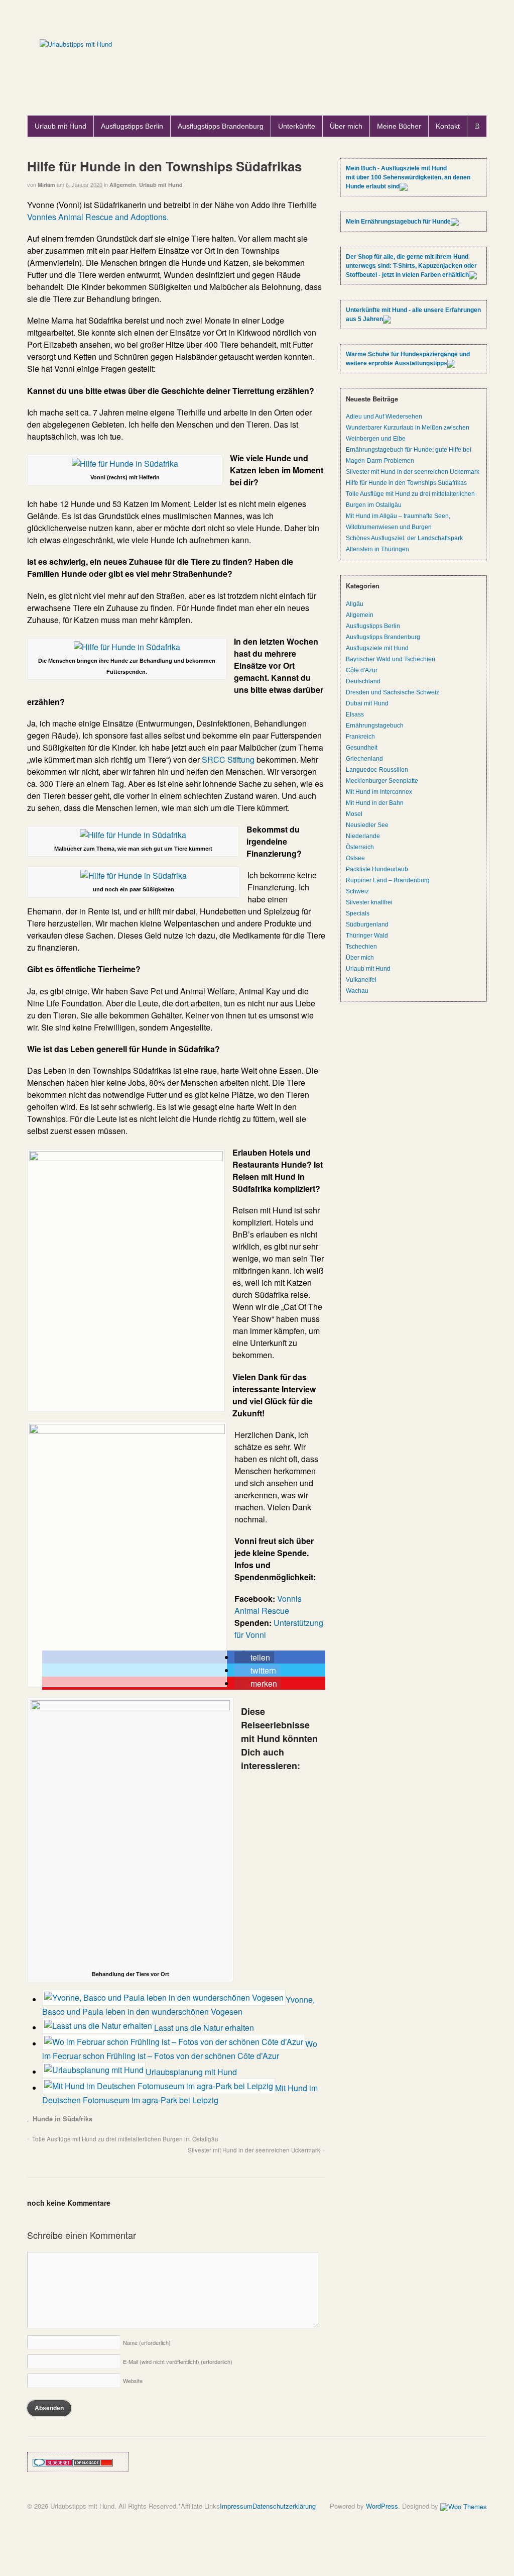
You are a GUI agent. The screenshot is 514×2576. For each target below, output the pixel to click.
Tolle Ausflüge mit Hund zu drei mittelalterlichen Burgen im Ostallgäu (125, 2139)
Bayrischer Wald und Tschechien (391, 659)
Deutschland (363, 681)
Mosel (354, 814)
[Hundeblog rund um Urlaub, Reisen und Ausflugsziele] (76, 44)
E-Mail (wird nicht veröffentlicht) (178, 2361)
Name (147, 2342)
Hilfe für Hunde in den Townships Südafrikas (406, 483)
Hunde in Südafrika (62, 2119)
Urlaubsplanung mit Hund (191, 2072)
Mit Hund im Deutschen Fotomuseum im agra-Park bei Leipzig (180, 2094)
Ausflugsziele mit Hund (377, 648)
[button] (254, 1657)
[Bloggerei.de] (53, 2462)
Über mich (346, 126)
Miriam (46, 185)
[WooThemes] (464, 2506)
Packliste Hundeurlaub (377, 869)
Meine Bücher (399, 126)
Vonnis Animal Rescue (268, 1605)
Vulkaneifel (361, 980)
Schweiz (357, 891)
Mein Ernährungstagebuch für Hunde (398, 222)
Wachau (357, 991)
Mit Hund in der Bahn (375, 803)
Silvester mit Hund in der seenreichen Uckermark (254, 2150)
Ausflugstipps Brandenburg (221, 126)
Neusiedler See (367, 825)
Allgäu (355, 604)
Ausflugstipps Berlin (132, 126)
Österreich (360, 847)
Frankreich (360, 737)
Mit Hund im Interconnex (379, 792)
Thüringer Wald (367, 936)
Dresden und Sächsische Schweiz (393, 692)
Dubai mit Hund (367, 703)
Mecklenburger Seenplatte (382, 781)
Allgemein (123, 185)
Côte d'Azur (362, 670)
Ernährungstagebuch (375, 726)
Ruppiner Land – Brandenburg (388, 880)
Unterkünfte (297, 126)
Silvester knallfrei (369, 902)
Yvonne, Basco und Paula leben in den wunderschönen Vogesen (178, 2005)
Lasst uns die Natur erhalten (204, 2028)
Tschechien (361, 947)
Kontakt (448, 126)
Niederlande (363, 836)
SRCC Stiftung (228, 759)
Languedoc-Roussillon (377, 770)
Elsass (355, 714)
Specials (358, 913)
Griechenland (364, 759)
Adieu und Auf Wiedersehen (384, 417)
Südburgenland (367, 924)
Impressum (236, 2506)
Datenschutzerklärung (284, 2506)
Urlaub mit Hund (60, 126)
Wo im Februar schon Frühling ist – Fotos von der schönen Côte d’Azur (180, 2050)
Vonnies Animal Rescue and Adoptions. (98, 217)
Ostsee (355, 858)
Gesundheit (362, 748)
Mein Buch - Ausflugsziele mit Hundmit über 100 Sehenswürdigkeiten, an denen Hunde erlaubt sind (408, 177)
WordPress (382, 2506)
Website (133, 2381)
